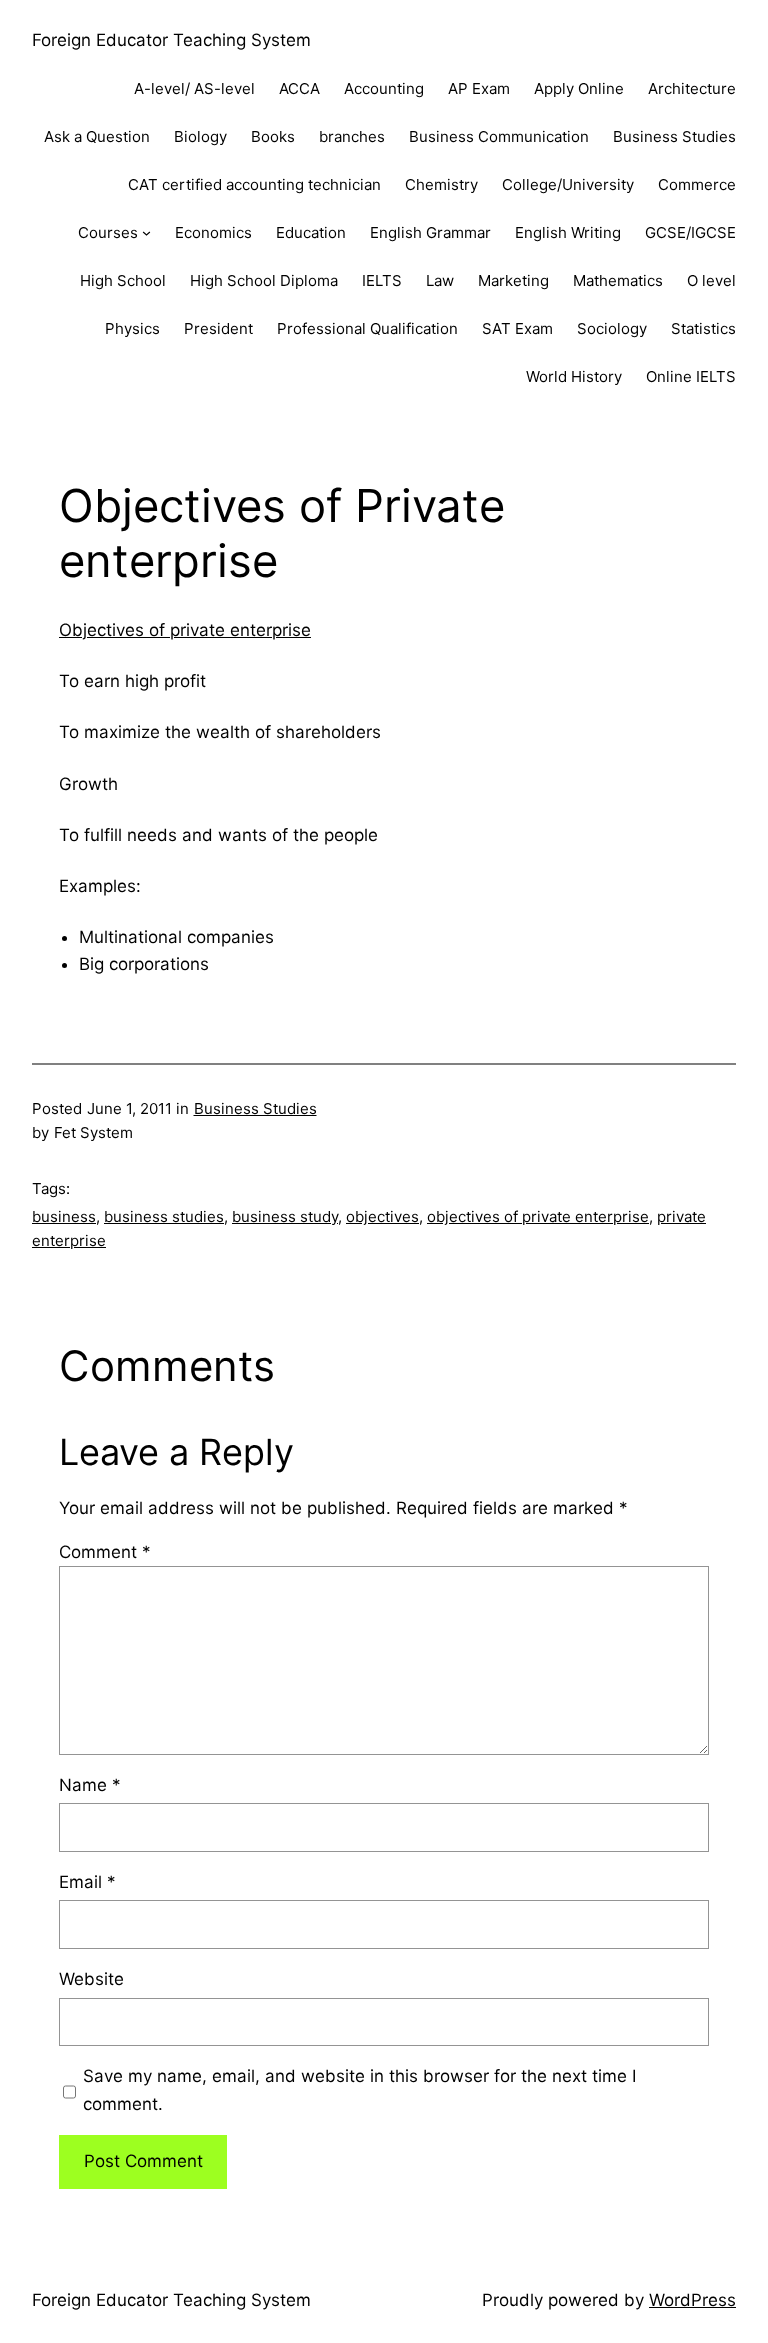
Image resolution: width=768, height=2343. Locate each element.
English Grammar (430, 232)
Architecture (692, 88)
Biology (200, 136)
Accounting (384, 88)
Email (87, 1882)
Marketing (513, 280)
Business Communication (499, 136)
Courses (108, 232)
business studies (164, 1216)
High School (123, 280)
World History (574, 376)
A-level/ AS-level (194, 88)
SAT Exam (517, 328)
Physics (132, 328)
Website (91, 1979)
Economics (213, 232)
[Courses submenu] (146, 232)
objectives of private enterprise (538, 1216)
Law (440, 280)
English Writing (568, 232)
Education (311, 232)
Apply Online (579, 88)
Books (273, 136)
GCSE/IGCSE (690, 232)
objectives (382, 1216)
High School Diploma (264, 280)
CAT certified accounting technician (254, 184)
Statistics (703, 328)
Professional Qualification (367, 328)
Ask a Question (97, 136)
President (218, 328)
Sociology (612, 328)
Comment (105, 1552)
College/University (568, 184)
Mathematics (618, 280)
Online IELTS (691, 376)
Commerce (697, 184)
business (64, 1216)
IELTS (382, 280)
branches (352, 136)
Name (90, 1785)
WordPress (692, 2300)
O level (711, 280)
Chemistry (441, 184)
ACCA (299, 88)
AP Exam (479, 88)
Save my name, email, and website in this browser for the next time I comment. (359, 2089)
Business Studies (674, 136)
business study (285, 1216)
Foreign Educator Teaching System (171, 40)
